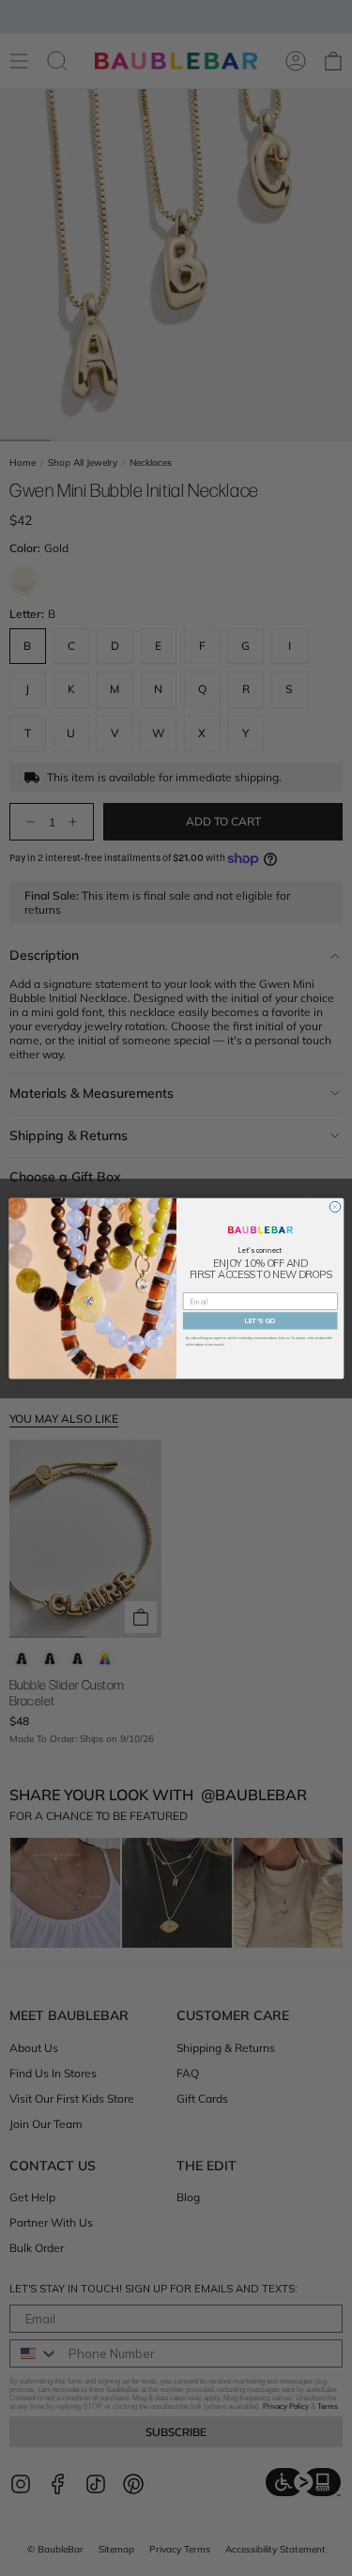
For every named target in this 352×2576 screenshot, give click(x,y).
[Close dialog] (335, 1206)
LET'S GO (260, 1320)
